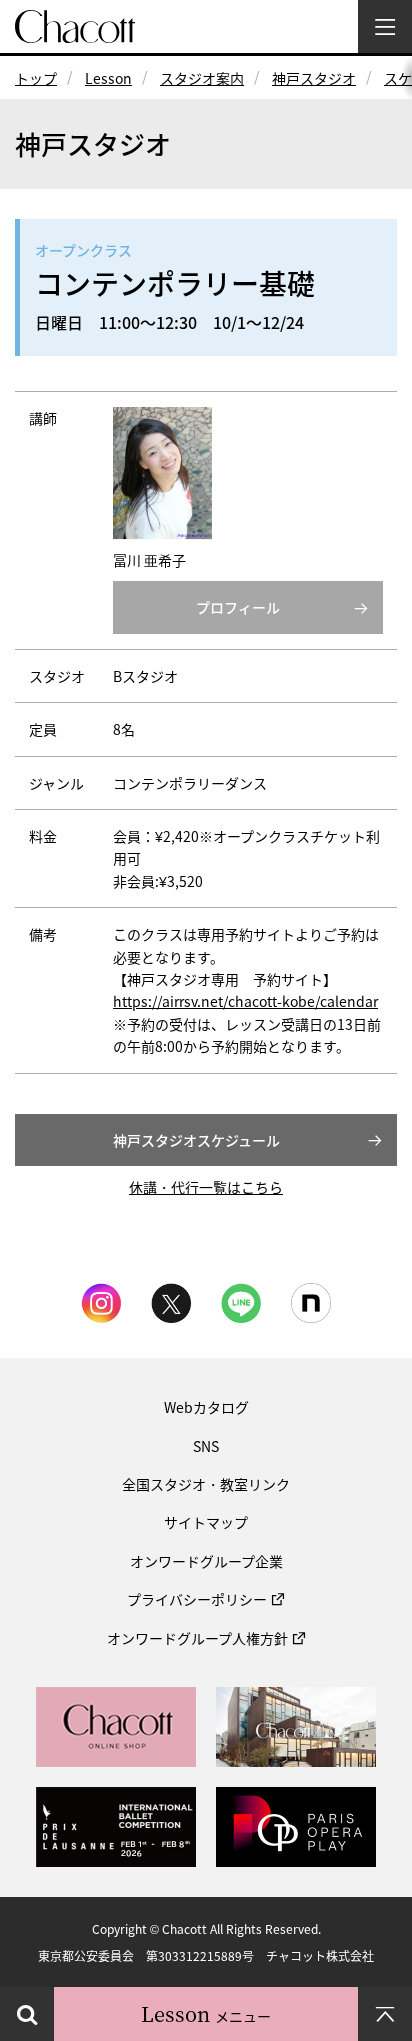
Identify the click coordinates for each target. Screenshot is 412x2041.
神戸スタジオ (314, 78)
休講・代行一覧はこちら (206, 1187)
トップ (36, 78)
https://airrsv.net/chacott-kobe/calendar (245, 1001)
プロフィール (238, 607)
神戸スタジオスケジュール (196, 1140)
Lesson (108, 78)
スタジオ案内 (202, 78)
